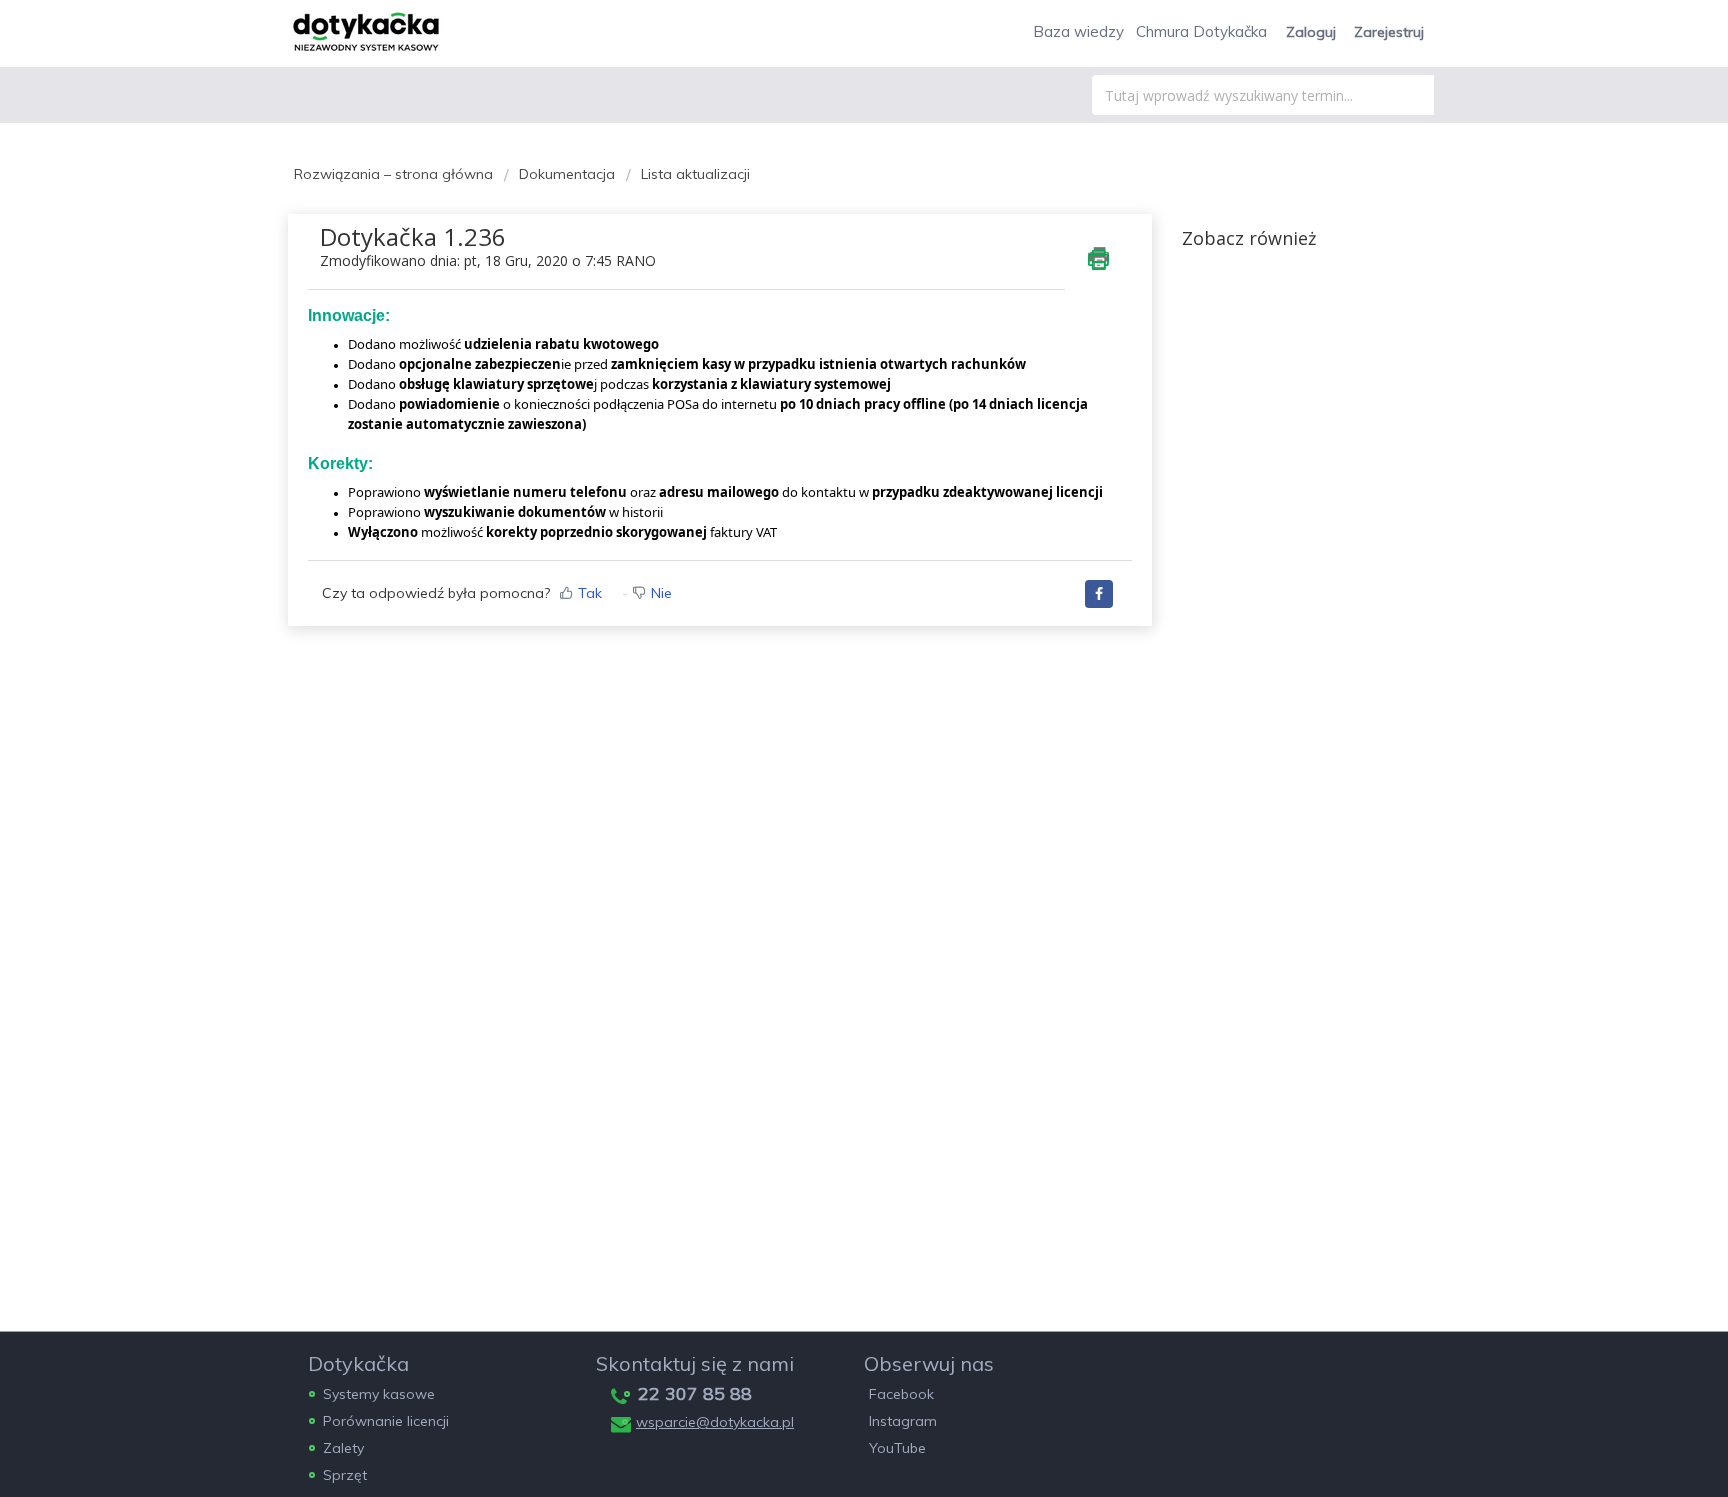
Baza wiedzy (1078, 31)
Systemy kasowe (379, 1394)
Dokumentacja (567, 174)
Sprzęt (345, 1475)
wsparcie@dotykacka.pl (715, 1422)
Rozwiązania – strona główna (395, 174)
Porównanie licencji (386, 1421)
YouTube (897, 1448)
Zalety (343, 1448)
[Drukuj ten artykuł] (1098, 258)
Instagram (903, 1421)
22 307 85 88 (695, 1393)
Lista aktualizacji (695, 174)
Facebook (901, 1394)
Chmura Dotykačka (1201, 31)
